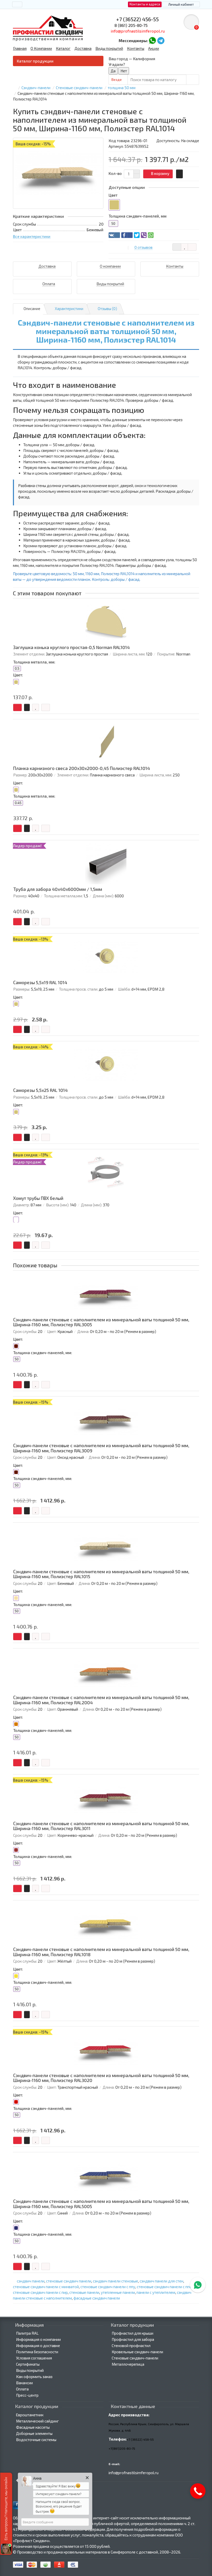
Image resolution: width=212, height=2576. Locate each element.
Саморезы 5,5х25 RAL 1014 (40, 1090)
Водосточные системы (36, 2440)
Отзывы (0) (107, 308)
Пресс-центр (27, 2395)
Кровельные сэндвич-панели (137, 2352)
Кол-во (115, 173)
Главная (20, 48)
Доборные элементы (34, 2433)
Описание (32, 308)
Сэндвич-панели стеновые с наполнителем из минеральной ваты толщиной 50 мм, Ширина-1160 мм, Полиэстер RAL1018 (101, 1952)
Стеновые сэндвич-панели (135, 2358)
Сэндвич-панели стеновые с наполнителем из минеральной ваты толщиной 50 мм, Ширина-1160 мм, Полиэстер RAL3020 (101, 2078)
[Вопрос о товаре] (177, 247)
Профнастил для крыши (132, 2333)
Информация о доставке (38, 2346)
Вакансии (24, 2383)
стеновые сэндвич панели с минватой (46, 2287)
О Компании (41, 48)
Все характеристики (32, 236)
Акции (154, 48)
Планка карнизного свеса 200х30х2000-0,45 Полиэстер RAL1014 (82, 768)
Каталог (63, 48)
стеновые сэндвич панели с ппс (164, 2287)
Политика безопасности (37, 2352)
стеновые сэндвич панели (69, 2281)
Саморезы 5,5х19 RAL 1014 (40, 982)
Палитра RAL (27, 2333)
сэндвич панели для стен (161, 2281)
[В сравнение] (192, 247)
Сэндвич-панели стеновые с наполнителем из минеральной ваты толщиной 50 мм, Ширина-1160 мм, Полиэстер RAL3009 (101, 1448)
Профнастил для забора (133, 2339)
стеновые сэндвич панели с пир (40, 2292)
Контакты (136, 48)
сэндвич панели (31, 2281)
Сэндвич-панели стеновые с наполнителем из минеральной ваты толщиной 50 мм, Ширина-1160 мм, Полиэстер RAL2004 (101, 1700)
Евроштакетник (30, 2415)
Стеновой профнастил (131, 2346)
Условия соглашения (34, 2358)
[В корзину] (17, 707)
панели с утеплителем (156, 2292)
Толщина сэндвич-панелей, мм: (43, 1353)
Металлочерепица (128, 2364)
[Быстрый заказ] (179, 174)
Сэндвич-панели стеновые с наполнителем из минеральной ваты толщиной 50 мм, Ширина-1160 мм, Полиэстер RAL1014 (106, 331)
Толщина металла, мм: (34, 662)
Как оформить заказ (34, 2377)
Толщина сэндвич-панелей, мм (138, 216)
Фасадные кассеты (33, 2427)
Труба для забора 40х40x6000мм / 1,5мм (58, 889)
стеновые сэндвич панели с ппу (108, 2287)
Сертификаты (28, 2364)
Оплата (22, 2389)
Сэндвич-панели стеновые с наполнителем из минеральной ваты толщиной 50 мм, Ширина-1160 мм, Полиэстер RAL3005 (101, 1322)
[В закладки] (184, 247)
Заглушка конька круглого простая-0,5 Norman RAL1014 (71, 647)
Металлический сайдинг (37, 2421)
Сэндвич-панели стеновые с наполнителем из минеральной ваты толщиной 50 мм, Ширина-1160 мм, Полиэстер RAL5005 (101, 2204)
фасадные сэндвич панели (97, 2298)
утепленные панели (118, 2292)
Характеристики (69, 308)
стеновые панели (84, 2292)
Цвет (113, 195)
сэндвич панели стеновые (115, 2281)
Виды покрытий (109, 48)
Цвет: (18, 675)
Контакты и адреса (145, 4)
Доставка (83, 48)
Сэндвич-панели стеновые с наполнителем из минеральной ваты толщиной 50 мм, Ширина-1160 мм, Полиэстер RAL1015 (101, 1574)
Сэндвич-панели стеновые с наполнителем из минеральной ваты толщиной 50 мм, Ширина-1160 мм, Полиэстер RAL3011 (101, 1826)
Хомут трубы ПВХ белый (38, 1198)
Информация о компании (38, 2339)
